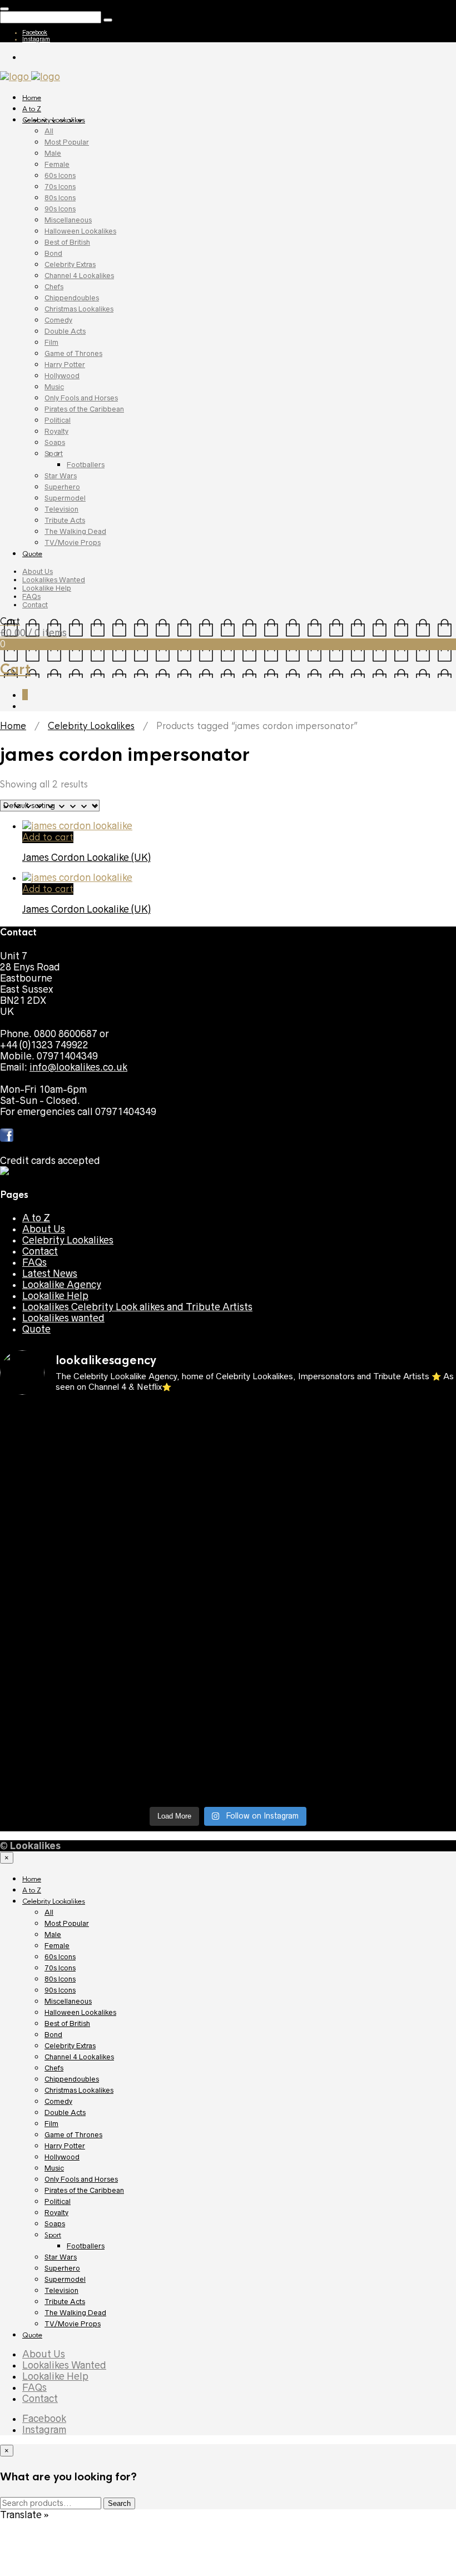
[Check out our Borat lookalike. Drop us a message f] (286, 1764)
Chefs (54, 287)
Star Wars (61, 476)
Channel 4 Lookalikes (79, 276)
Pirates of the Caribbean (84, 409)
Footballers (86, 465)
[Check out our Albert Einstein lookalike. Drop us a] (171, 1519)
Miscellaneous (68, 220)
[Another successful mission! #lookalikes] (171, 1658)
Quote (32, 554)
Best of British (67, 242)
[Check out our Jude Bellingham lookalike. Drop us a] (55, 1603)
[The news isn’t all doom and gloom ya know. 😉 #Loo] (286, 1503)
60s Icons (60, 175)
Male (53, 153)
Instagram (36, 39)
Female (57, 164)
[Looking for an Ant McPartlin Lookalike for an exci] (55, 1441)
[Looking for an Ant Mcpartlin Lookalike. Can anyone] (171, 1425)
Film (51, 342)
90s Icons (60, 209)
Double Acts (65, 331)
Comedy (58, 320)
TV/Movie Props (73, 543)
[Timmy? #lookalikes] (286, 1414)
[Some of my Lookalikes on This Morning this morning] (286, 1664)
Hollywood (62, 376)
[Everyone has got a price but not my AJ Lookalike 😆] (55, 1747)
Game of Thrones (73, 353)
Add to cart (48, 837)
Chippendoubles (72, 298)
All (49, 131)
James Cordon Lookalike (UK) (86, 858)
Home (32, 98)
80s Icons (60, 198)
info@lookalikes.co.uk (78, 1067)
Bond (53, 253)
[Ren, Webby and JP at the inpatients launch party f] (55, 1497)
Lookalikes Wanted (54, 580)
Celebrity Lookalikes (54, 120)
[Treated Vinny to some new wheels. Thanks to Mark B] (286, 1586)
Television (61, 509)
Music (54, 387)
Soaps (55, 442)
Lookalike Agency (62, 1285)
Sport (54, 454)
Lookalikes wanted (63, 1318)
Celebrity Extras (70, 264)
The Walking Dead (75, 531)
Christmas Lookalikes (79, 309)
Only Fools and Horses (81, 398)
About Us (38, 571)
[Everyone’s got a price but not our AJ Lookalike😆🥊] (171, 1747)
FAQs (31, 596)
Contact (35, 605)
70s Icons (60, 187)
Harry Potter (65, 365)
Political (58, 420)
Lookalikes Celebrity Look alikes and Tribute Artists (137, 1307)
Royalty (56, 431)
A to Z (32, 109)
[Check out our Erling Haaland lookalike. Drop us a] (171, 1603)
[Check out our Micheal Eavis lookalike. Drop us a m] (55, 1686)
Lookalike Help (47, 588)
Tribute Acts (65, 520)
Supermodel (65, 498)
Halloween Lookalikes (80, 231)
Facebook (35, 32)
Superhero (62, 487)
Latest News (50, 1274)
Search (119, 2503)
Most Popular (67, 142)
